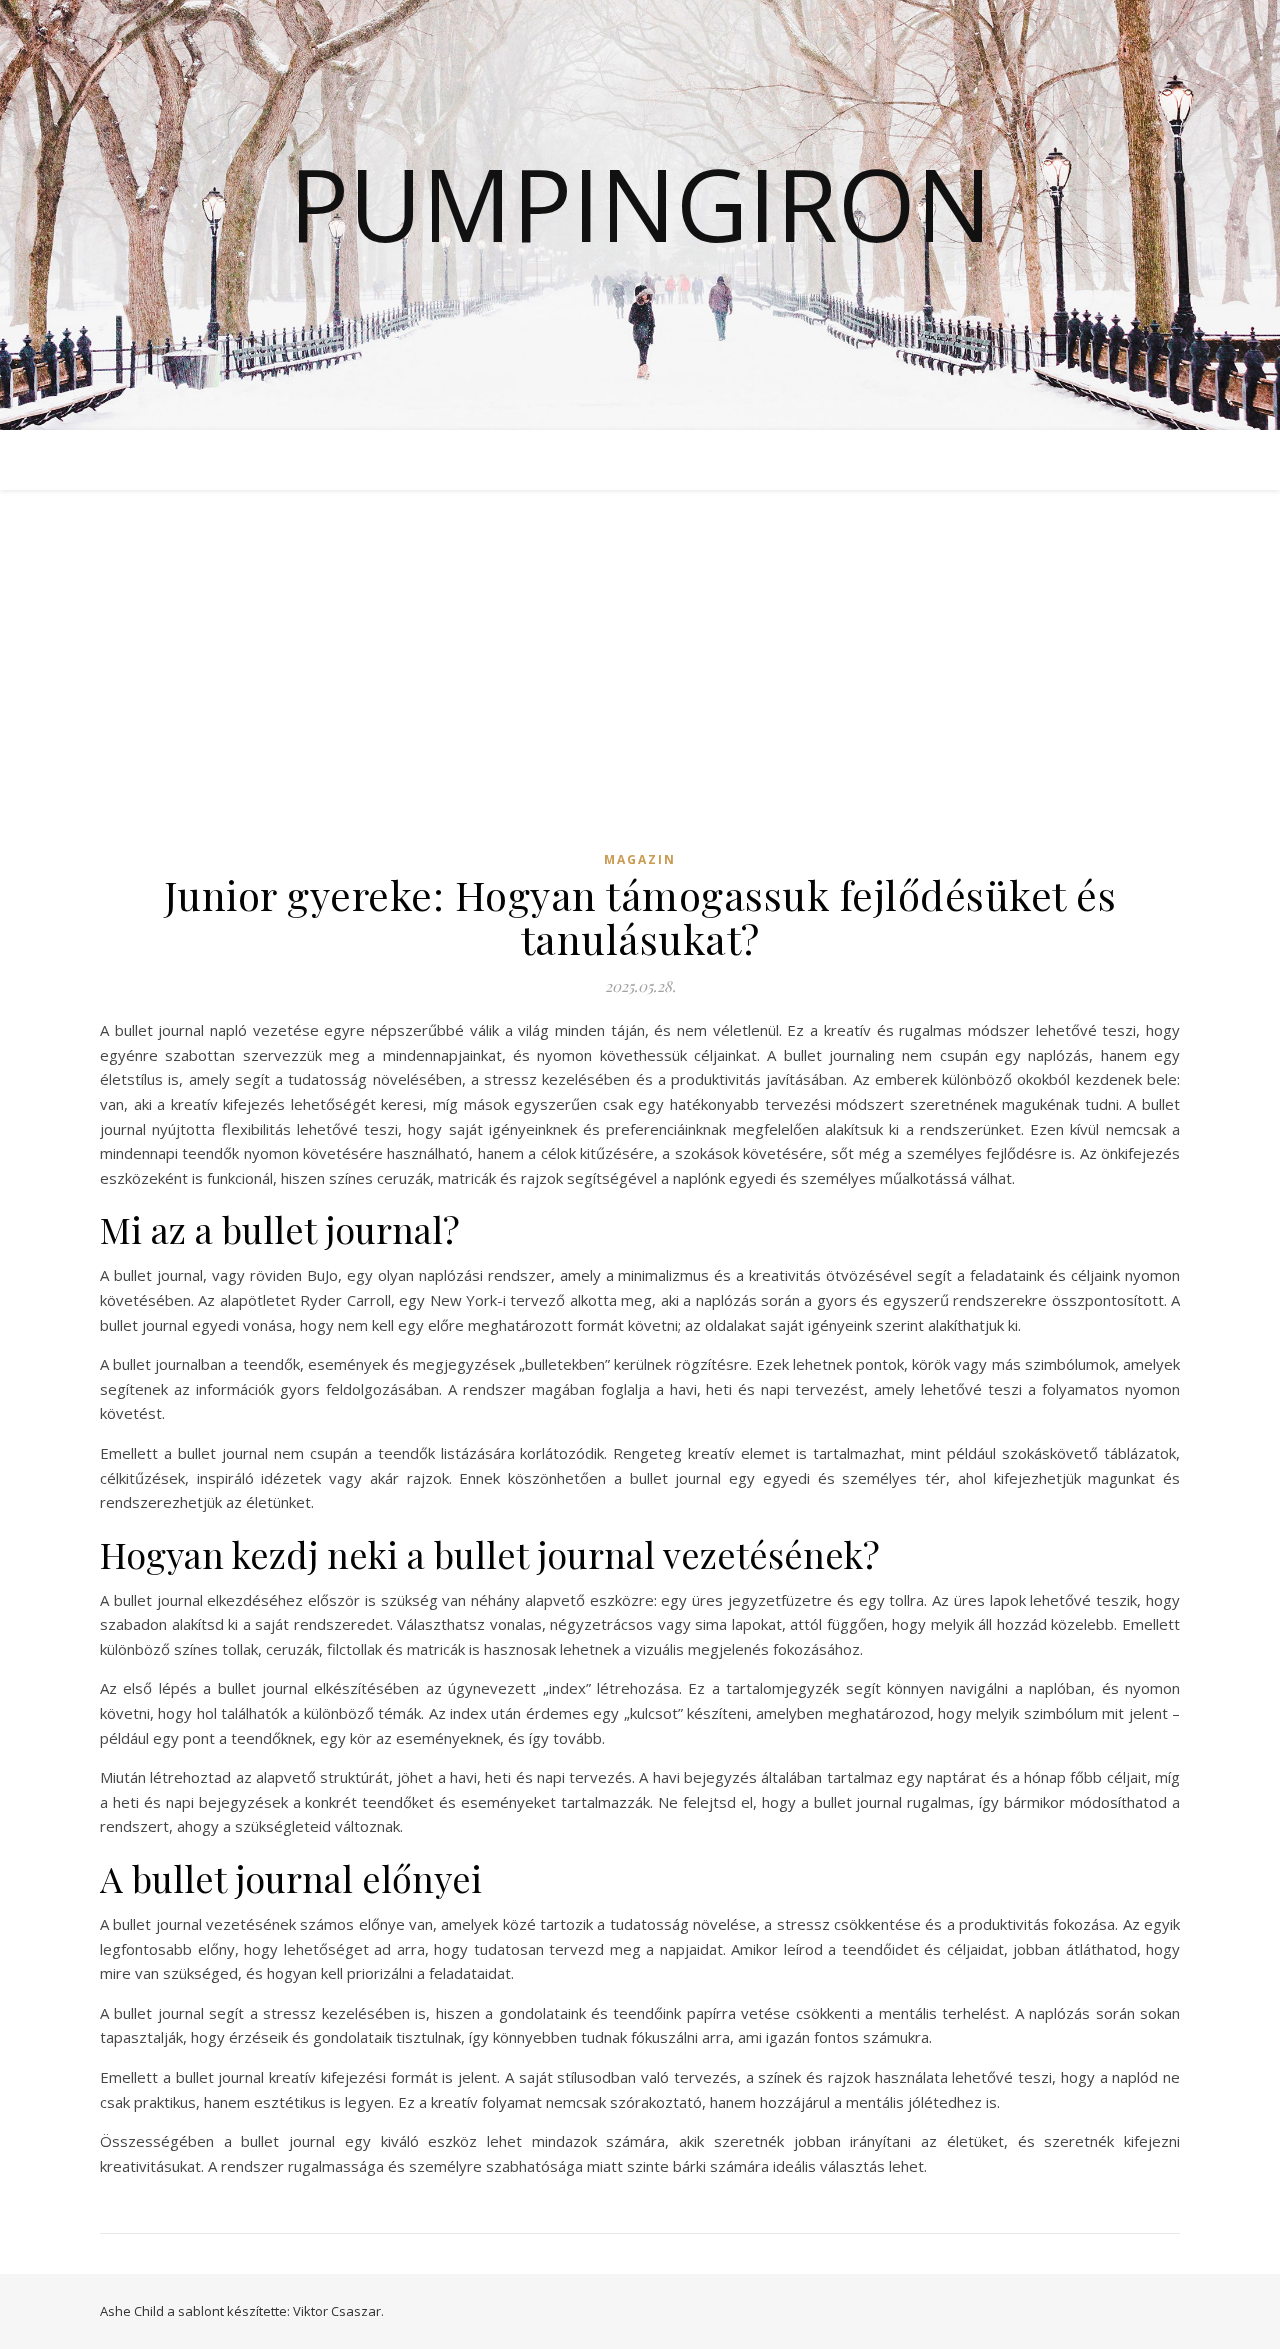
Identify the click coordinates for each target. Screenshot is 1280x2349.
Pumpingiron (640, 203)
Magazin (640, 859)
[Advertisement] (640, 688)
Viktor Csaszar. (338, 2311)
